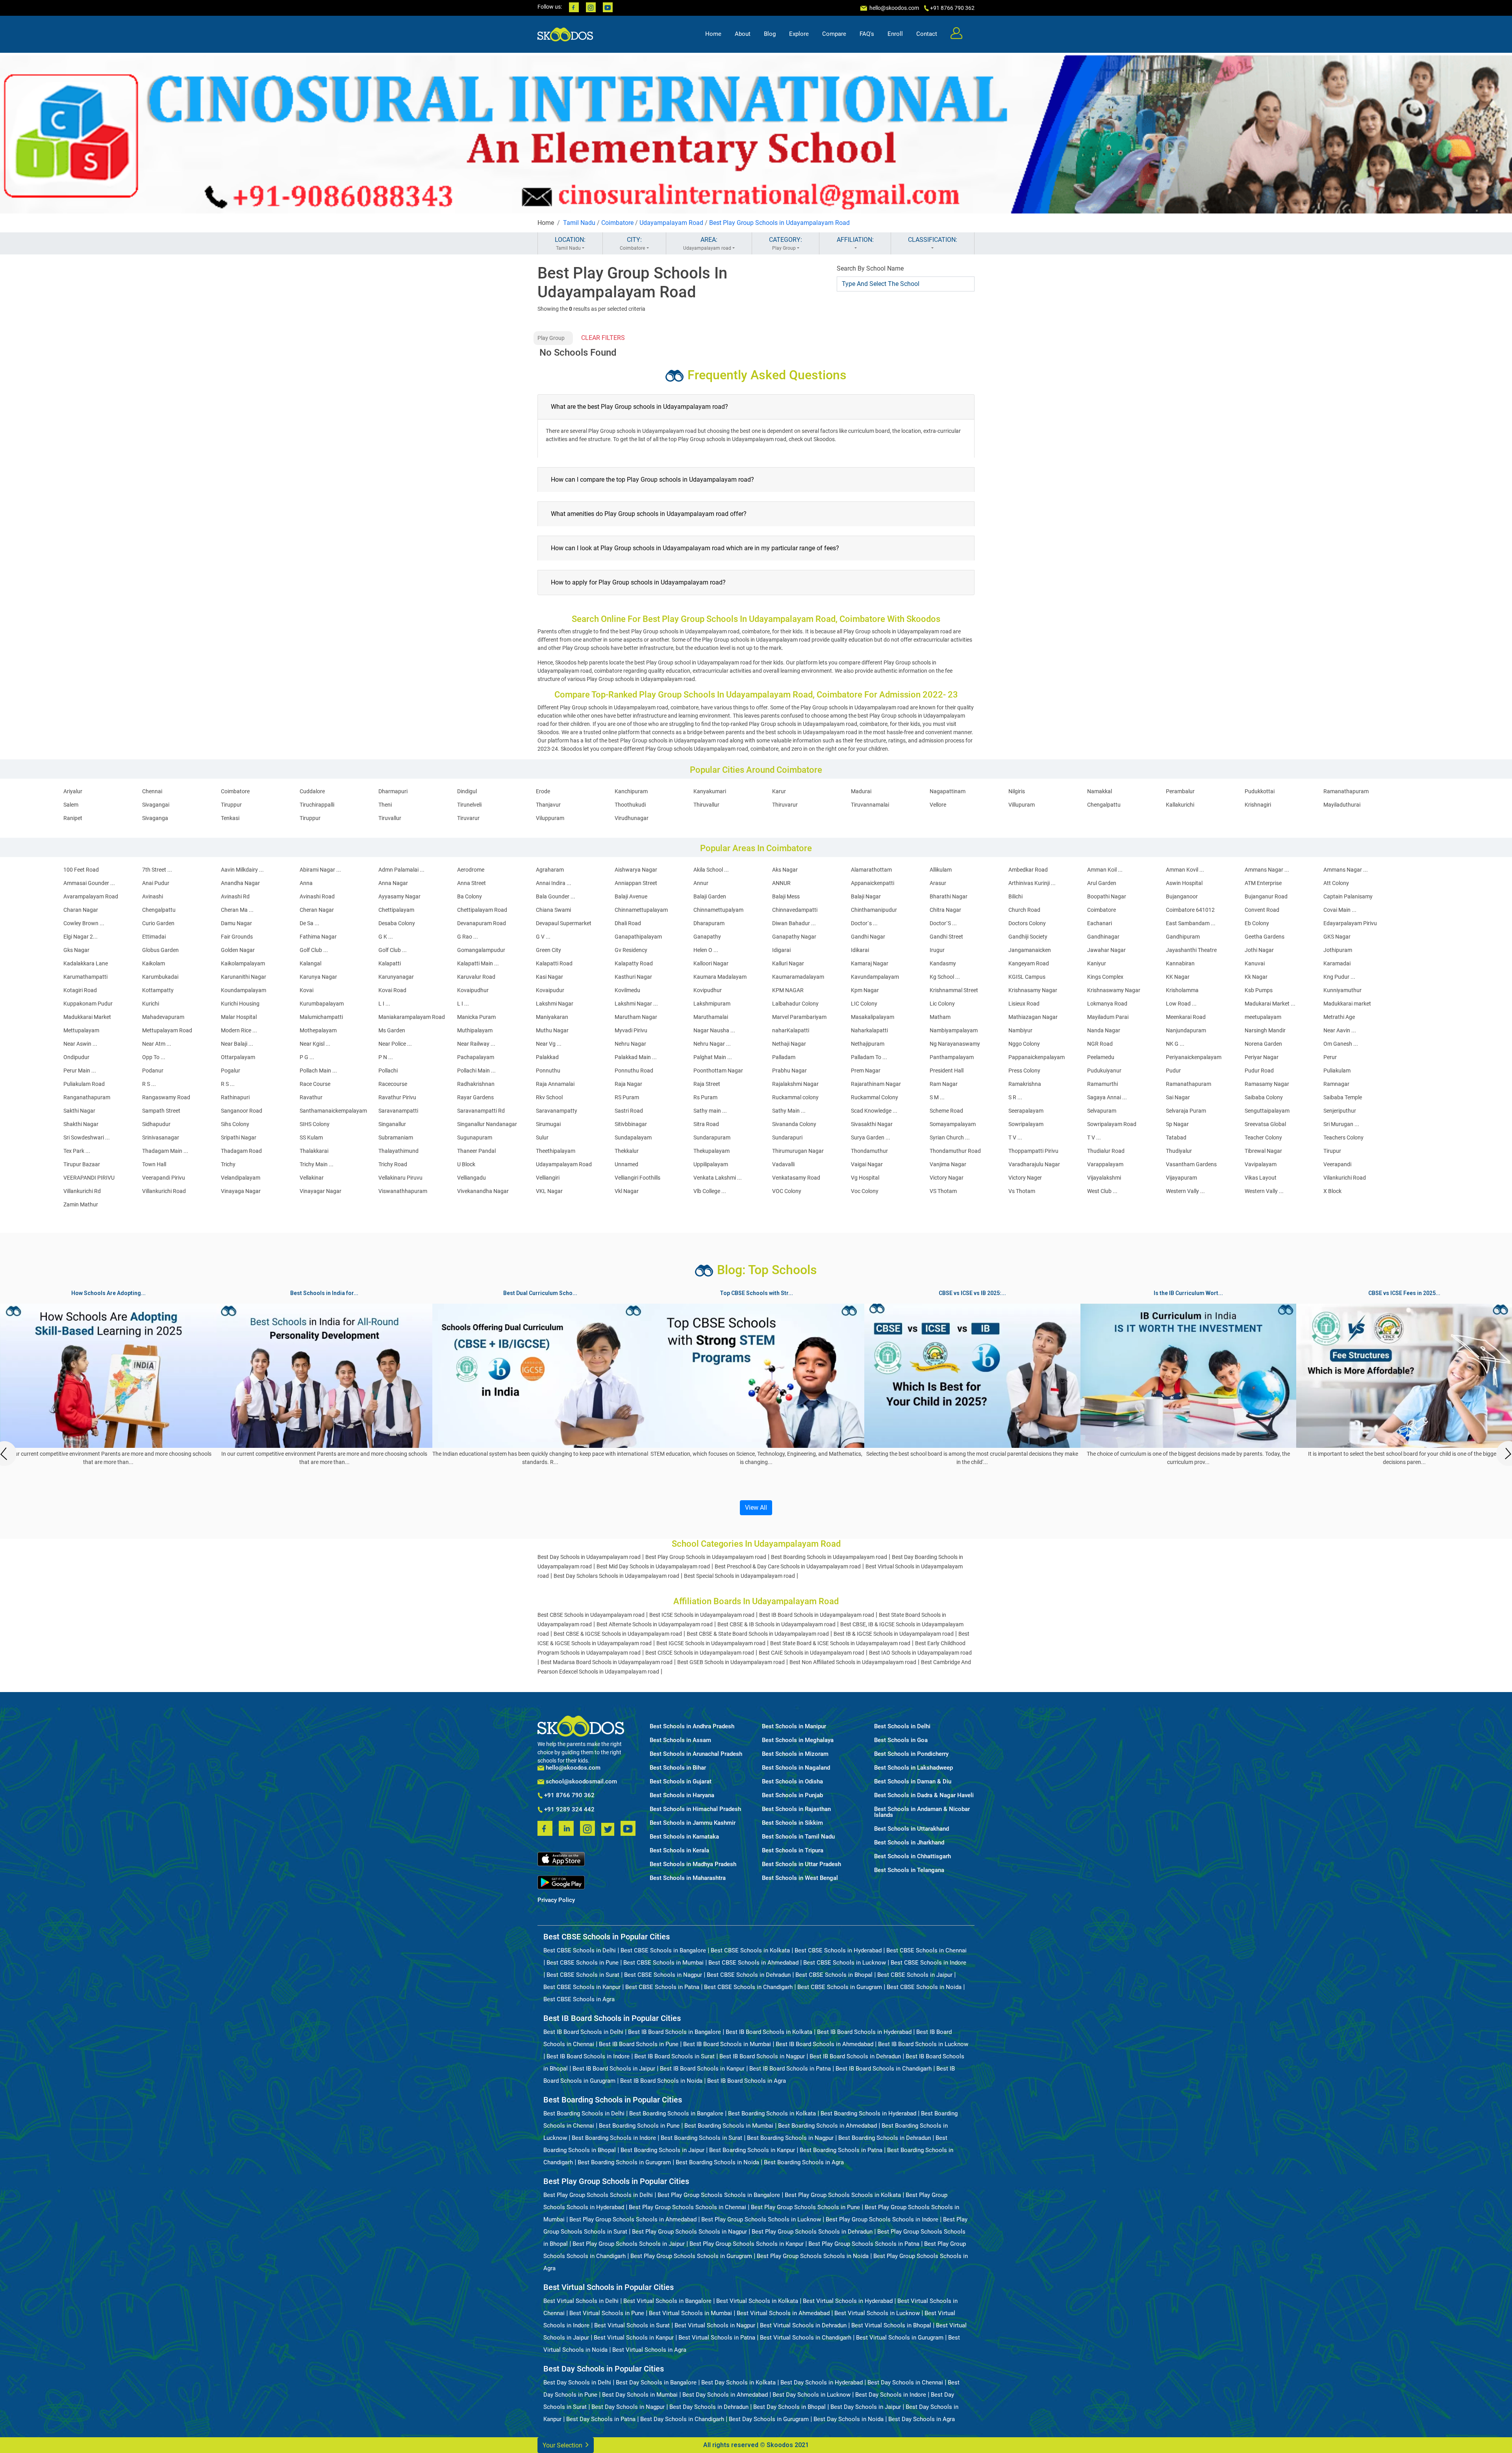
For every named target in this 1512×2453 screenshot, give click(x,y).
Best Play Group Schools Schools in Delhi (598, 2195)
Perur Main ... (80, 1071)
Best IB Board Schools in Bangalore (674, 2032)
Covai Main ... (1340, 910)
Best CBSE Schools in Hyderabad (838, 1950)
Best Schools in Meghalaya (798, 1740)
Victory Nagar (947, 1178)
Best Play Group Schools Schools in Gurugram (691, 2256)
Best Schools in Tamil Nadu (798, 1837)
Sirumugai (548, 1124)
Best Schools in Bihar (678, 1768)
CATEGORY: (786, 243)
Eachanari (1100, 923)
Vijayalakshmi (1104, 1178)
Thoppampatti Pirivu (1033, 1151)
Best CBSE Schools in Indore (928, 1963)
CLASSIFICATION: (933, 240)
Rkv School (549, 1097)
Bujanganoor (1182, 896)
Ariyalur (73, 791)
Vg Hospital (865, 1178)
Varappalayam (1105, 1164)
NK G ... (1175, 1044)
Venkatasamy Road (796, 1178)
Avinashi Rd (235, 896)
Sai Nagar (1178, 1097)
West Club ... (1102, 1191)
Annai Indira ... (554, 883)
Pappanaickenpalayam (1037, 1057)
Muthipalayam (475, 1030)
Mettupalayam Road (167, 1030)
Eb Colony (1257, 923)
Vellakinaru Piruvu (400, 1178)
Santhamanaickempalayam (333, 1111)
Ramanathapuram (1346, 791)
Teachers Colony (1343, 1137)
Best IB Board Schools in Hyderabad (864, 2032)
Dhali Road (628, 923)
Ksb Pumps (1259, 990)
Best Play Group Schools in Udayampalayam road (706, 1557)
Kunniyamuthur (1342, 990)
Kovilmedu (627, 990)
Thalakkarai (314, 1151)
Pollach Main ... (318, 1071)
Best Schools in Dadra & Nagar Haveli (924, 1795)
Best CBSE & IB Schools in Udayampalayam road (776, 1624)
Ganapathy (707, 937)
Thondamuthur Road (955, 1151)
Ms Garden (392, 1030)
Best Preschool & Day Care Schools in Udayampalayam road (788, 1566)
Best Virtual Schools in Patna (717, 2338)
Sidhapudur (156, 1124)
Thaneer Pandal (476, 1151)
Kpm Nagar (865, 990)
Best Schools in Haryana (682, 1795)
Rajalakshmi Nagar (795, 1084)
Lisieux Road (1024, 1004)
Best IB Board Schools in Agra (747, 2081)
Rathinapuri (235, 1097)
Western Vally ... (1185, 1191)
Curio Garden (158, 923)
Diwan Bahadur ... (794, 923)
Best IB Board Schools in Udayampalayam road (817, 1615)
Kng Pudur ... (1339, 977)
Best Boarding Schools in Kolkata (772, 2113)
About (743, 34)
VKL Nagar (549, 1191)
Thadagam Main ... (165, 1151)
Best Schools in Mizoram (795, 1754)
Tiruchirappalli (317, 805)
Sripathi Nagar (239, 1137)
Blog (770, 34)
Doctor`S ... (943, 923)
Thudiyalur (1179, 1151)
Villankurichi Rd (82, 1191)
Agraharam (550, 870)
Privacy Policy (556, 1900)
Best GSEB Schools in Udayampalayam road (731, 1662)
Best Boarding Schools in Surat (701, 2138)
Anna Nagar (393, 883)
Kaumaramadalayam (798, 977)
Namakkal (1100, 791)
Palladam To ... (869, 1057)
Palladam (784, 1057)
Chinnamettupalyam (718, 910)
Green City (548, 950)
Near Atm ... (157, 1044)
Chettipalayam (396, 910)
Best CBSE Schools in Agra (579, 1999)
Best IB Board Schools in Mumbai (727, 2044)
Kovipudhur (708, 990)
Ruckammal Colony (875, 1097)
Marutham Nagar (636, 1017)
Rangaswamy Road (166, 1097)
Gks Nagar (76, 950)
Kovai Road (392, 990)
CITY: (632, 243)
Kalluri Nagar (788, 963)
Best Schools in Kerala (679, 1851)
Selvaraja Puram (1186, 1111)
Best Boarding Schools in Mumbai (729, 2126)
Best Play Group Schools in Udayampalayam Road (779, 223)
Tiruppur (231, 805)
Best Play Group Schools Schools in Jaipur (629, 2244)
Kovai (307, 990)
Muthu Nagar (552, 1030)
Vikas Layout (1261, 1178)
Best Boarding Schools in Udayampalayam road (829, 1557)
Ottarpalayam (238, 1057)
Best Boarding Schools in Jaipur (662, 2150)
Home (713, 34)
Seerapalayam (1026, 1111)
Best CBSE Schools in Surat (583, 1975)
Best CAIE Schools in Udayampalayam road (812, 1653)
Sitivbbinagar (631, 1124)
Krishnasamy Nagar (1033, 990)
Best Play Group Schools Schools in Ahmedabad (633, 2219)
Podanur (153, 1071)
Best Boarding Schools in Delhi (584, 2113)
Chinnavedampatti (795, 910)
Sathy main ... (710, 1111)
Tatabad (1176, 1137)
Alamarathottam (871, 870)
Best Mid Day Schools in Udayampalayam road (653, 1566)
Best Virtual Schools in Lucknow (877, 2313)
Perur (1330, 1057)
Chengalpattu (1104, 805)
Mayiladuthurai (1342, 805)
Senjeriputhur (1340, 1111)
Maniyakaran (552, 1017)
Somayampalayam (953, 1124)
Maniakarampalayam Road (412, 1017)
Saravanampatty (557, 1111)
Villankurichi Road (164, 1191)
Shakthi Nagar (81, 1124)
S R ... (1015, 1097)
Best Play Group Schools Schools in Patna (864, 2244)
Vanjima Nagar (948, 1164)
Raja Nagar (628, 1084)
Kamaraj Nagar (870, 963)
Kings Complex (1105, 977)
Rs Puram (705, 1097)
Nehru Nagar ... (712, 1044)
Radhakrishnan (476, 1084)
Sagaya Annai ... (1107, 1097)
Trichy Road (393, 1164)
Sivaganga (155, 818)
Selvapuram (1102, 1111)
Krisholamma (1182, 990)
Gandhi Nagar (868, 937)
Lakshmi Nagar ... (636, 1004)
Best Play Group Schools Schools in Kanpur (747, 2244)
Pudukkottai (1260, 791)
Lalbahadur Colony (795, 1004)
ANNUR (781, 883)
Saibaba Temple (1343, 1097)
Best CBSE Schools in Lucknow (845, 1963)
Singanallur (392, 1124)
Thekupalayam (712, 1151)
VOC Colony (787, 1191)
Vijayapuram (1181, 1178)
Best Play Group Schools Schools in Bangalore (719, 2195)
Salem (71, 805)
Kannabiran (1180, 963)
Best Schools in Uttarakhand (912, 1829)
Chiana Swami (553, 910)
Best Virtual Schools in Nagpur (715, 2325)
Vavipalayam (1261, 1164)
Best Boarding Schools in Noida (717, 2162)
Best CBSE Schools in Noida (924, 1987)
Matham (940, 1017)
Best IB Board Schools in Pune (639, 2044)
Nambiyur (1020, 1030)
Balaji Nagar (866, 896)
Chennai (152, 791)
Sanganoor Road (242, 1111)
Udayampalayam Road (671, 223)
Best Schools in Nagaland (796, 1768)
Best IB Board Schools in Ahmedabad (825, 2044)
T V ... (1015, 1137)
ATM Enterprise (1263, 883)
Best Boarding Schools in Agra (804, 2162)
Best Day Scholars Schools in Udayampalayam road (616, 1576)
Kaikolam (154, 963)
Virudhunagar (632, 818)
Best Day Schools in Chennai (905, 2382)
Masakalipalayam (873, 1017)
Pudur (1173, 1071)
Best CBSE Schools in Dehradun (749, 1975)
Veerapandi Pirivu (164, 1178)
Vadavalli (783, 1164)
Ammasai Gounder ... (89, 883)
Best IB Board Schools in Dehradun (855, 2056)
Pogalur (231, 1071)
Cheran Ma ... (237, 910)
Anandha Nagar (240, 883)
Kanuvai (1255, 963)
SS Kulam (311, 1137)
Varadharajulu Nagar (1034, 1164)
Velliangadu (472, 1178)
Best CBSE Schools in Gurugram (840, 1987)
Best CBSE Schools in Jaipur (915, 1975)
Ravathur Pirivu (397, 1097)
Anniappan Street (636, 883)
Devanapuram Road (482, 923)
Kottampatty (158, 990)
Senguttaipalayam (1267, 1111)
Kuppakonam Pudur (88, 1004)
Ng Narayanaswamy (955, 1044)
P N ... (386, 1057)
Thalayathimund (398, 1151)
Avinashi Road (317, 896)
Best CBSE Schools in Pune (583, 1963)
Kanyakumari (710, 791)
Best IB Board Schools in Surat (674, 2056)
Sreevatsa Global (1265, 1124)
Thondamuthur (869, 1151)
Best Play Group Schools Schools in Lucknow (761, 2219)
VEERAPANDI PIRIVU (89, 1178)
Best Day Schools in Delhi (577, 2382)
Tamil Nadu (579, 223)
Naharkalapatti (869, 1030)
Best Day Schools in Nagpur (628, 2407)
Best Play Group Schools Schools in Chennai (687, 2207)
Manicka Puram (476, 1017)
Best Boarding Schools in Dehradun (885, 2138)
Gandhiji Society (1028, 937)
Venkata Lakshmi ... (718, 1178)
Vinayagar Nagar (321, 1191)
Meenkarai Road (1186, 1017)
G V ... (543, 937)
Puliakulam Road (84, 1084)
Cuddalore (312, 791)
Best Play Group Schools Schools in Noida (813, 2256)
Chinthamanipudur (874, 910)
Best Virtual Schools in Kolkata (757, 2301)
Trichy (228, 1164)
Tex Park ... (77, 1151)
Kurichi (151, 1004)
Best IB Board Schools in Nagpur (762, 2056)
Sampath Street (161, 1111)
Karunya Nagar (318, 977)
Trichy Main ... (317, 1164)
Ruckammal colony (795, 1097)
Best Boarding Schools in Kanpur (752, 2150)
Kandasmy (943, 963)
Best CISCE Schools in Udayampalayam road (700, 1653)
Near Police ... (395, 1044)
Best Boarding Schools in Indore (614, 2138)
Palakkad (547, 1057)
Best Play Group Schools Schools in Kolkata (843, 2195)
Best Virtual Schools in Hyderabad (848, 2301)
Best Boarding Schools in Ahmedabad (827, 2126)
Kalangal (310, 963)
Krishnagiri (1258, 805)
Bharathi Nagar (949, 896)
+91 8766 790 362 (569, 1796)
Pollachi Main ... (476, 1071)
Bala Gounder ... (556, 896)
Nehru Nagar (630, 1044)
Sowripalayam (1026, 1124)
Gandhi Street (946, 937)
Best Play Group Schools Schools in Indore (882, 2219)
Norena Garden (1263, 1044)
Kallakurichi (1180, 805)
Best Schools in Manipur (794, 1727)
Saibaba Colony (1264, 1097)
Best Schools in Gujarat (681, 1782)
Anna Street (472, 883)
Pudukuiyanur (1104, 1071)
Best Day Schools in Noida (849, 2419)
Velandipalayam (241, 1178)
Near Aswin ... (80, 1044)
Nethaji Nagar (789, 1044)
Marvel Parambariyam (799, 1017)
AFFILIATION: (855, 240)
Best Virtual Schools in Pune (607, 2313)
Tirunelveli (469, 805)
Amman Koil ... (1105, 870)
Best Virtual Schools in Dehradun (803, 2325)
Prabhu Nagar (789, 1071)
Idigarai (781, 950)
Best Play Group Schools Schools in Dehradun (812, 2232)
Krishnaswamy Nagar (1114, 990)
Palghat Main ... (713, 1057)
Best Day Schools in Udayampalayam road (589, 1557)
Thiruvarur (785, 805)
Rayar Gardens (475, 1097)
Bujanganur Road (1266, 896)
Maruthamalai (711, 1017)
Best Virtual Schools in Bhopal (891, 2325)
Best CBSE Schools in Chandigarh (748, 1987)
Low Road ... (1181, 1004)
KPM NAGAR (788, 990)
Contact (927, 34)
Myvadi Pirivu (631, 1030)
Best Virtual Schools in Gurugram (900, 2338)
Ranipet (73, 818)
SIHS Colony (315, 1124)
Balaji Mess (786, 896)
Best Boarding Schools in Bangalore (676, 2113)
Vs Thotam (1022, 1191)
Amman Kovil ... (1185, 870)
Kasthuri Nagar (633, 977)
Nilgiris (1017, 791)
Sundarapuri (787, 1137)
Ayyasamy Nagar (399, 896)
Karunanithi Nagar (244, 977)
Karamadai (1337, 963)
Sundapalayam (633, 1137)
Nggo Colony (1024, 1044)
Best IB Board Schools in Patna (790, 2069)
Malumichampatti (321, 1017)
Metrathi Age (1339, 1017)
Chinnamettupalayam (641, 910)
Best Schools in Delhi (902, 1727)
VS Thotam (943, 1191)
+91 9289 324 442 (569, 1810)
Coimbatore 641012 (1190, 910)
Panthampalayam (952, 1057)
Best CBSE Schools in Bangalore (663, 1950)
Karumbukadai (160, 977)
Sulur (542, 1137)
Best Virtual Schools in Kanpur (634, 2338)
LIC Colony (864, 1004)
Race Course (315, 1084)
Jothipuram (1338, 950)
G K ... (386, 937)
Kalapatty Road (634, 963)
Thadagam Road (241, 1151)
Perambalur (1180, 791)
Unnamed (626, 1164)
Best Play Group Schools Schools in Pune (805, 2207)
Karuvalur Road (476, 977)
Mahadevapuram (163, 1017)
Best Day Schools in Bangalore (656, 2382)
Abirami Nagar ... (320, 870)
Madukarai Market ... (1270, 1004)
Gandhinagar (1103, 937)
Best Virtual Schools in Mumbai (690, 2313)
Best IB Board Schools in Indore (588, 2056)
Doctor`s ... (864, 923)
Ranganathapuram (87, 1097)
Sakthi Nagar (79, 1111)
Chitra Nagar (945, 910)
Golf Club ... (314, 950)
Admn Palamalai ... (401, 870)
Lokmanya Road (1107, 1004)
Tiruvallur (390, 818)
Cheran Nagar (317, 910)
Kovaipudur (550, 990)
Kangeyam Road (1029, 963)
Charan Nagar (81, 910)
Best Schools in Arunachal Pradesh (696, 1754)
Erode (543, 791)
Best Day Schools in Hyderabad (822, 2382)
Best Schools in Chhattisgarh (913, 1856)
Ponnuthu (548, 1071)
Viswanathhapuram (403, 1191)
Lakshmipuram (712, 1004)
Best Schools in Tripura (793, 1851)
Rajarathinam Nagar (876, 1084)
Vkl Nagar (627, 1191)
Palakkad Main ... (636, 1057)
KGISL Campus (1027, 977)
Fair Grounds (237, 937)
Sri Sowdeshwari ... (87, 1137)
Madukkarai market (1347, 1004)
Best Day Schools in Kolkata (738, 2382)
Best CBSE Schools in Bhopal (834, 1975)
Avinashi (153, 896)
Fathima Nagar (318, 937)
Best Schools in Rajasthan (796, 1809)
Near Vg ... (549, 1044)
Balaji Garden (710, 896)
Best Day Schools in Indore (891, 2395)
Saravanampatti (398, 1111)
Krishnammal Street (954, 990)
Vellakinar (312, 1178)
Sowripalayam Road (1112, 1124)
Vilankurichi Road (1345, 1178)
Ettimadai (154, 937)
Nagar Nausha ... (714, 1030)
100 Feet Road (81, 870)
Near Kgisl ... (315, 1044)
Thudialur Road (1106, 1151)
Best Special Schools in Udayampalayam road (739, 1576)
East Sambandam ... (1191, 923)
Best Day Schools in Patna (601, 2419)
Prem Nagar (866, 1071)
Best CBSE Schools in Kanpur (582, 1987)
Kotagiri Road (80, 990)
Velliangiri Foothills (637, 1178)
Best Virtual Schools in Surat (632, 2325)
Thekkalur (627, 1151)
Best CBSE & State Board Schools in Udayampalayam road (758, 1634)
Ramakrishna (1025, 1084)
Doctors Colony (1027, 923)
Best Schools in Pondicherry (911, 1754)
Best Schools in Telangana (909, 1870)
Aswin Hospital (1184, 883)
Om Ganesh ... (1341, 1044)
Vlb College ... (710, 1191)
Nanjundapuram (1186, 1030)
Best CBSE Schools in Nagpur (663, 1975)
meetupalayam (1263, 1017)
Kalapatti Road (554, 963)
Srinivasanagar (161, 1137)
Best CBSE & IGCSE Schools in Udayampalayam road (618, 1634)
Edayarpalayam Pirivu (1350, 923)
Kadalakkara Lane (86, 963)
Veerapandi (1337, 1164)
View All (756, 1508)
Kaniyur (1097, 963)
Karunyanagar (396, 977)
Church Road (1024, 910)
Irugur (937, 950)
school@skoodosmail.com (581, 1782)
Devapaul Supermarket (564, 923)
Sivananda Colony (794, 1124)
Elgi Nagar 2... (81, 937)
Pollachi (388, 1071)
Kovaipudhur (473, 990)
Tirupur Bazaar (82, 1164)
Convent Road (1262, 910)
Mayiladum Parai (1108, 1017)
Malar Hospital (239, 1017)
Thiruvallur (706, 805)
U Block (466, 1164)
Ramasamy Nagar (1267, 1084)
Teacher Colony (1263, 1137)
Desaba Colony (397, 923)
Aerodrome (471, 870)
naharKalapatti (791, 1030)
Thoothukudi (630, 805)
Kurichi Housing (240, 1004)
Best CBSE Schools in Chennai (926, 1950)
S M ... (937, 1097)
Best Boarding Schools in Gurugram (624, 2162)
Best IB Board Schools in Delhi (583, 2032)
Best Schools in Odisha (792, 1782)
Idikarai (860, 950)
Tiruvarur (468, 818)
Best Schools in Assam (680, 1740)
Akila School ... (711, 870)
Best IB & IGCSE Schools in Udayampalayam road (894, 1634)
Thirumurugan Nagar (798, 1151)
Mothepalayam (318, 1030)
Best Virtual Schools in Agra (649, 2350)
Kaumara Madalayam (720, 977)
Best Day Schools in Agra (922, 2419)
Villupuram (1022, 805)
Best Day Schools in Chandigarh (682, 2419)
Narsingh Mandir (1265, 1030)
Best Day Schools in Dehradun (709, 2407)
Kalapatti (390, 963)
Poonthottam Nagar (718, 1071)
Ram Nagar (944, 1084)
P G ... (307, 1057)
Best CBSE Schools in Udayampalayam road (591, 1615)
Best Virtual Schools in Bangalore (667, 2301)
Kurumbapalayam (322, 1004)
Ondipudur (76, 1057)
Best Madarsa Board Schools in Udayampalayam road (607, 1662)
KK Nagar (1178, 977)
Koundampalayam (244, 990)
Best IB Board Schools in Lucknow (923, 2044)
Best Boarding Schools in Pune (639, 2126)
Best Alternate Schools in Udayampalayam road (655, 1624)
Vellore (938, 805)
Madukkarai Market (87, 1017)
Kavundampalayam (875, 977)
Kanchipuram (631, 791)
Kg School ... (945, 977)
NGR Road (1100, 1044)
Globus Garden (160, 950)
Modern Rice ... (239, 1030)
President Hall (947, 1071)
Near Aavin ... (1340, 1030)
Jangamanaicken (1030, 950)
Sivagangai (156, 805)
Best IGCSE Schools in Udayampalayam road (711, 1643)
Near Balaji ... (237, 1044)
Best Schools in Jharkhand (909, 1843)
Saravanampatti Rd (481, 1111)
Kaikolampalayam (243, 963)
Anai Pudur (156, 883)
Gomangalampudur (481, 950)
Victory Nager (1025, 1178)
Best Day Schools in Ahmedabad (725, 2395)
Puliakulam (1337, 1071)
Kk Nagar (1256, 977)
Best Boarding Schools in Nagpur (790, 2138)
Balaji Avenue (631, 896)
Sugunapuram (475, 1137)
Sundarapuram (712, 1137)
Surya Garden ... (871, 1137)
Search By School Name (870, 268)
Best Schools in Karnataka (684, 1837)
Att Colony (1336, 883)
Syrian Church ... (950, 1137)
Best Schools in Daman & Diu (913, 1782)
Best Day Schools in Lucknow (812, 2395)
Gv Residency (631, 950)
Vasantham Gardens (1191, 1164)
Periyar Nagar (1262, 1057)
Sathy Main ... (789, 1111)
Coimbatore (617, 223)
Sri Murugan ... (1341, 1124)
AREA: (707, 243)
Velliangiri (548, 1178)
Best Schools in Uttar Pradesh (801, 1864)
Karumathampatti (85, 977)
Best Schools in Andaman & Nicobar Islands (922, 1812)
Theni (385, 805)
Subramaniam (396, 1137)
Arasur (938, 883)
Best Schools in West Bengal (800, 1878)
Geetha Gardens (1265, 937)
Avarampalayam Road (91, 896)
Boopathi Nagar (1107, 896)
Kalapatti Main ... (478, 963)
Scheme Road (946, 1111)
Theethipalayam (556, 1151)
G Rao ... (468, 937)
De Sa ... (309, 923)
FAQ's (867, 34)
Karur (779, 791)
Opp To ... (154, 1057)
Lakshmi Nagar (555, 1004)
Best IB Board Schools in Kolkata (769, 2032)
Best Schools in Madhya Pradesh (693, 1864)
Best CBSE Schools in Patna (662, 1987)
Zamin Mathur (81, 1204)
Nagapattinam (948, 791)
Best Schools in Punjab (792, 1795)
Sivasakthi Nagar (872, 1124)
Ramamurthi (1102, 1084)
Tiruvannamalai (870, 805)
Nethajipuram (868, 1044)
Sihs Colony (235, 1124)
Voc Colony (865, 1191)
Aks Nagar (785, 870)
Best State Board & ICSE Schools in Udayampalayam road (840, 1643)
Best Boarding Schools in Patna (841, 2150)
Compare (834, 34)
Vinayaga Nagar (241, 1191)
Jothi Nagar (1259, 950)
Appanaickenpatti (873, 883)
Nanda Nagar (1104, 1030)
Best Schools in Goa (901, 1740)
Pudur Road (1259, 1071)
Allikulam (941, 870)
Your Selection (563, 2445)
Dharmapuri (393, 791)
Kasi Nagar (549, 977)
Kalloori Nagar (711, 963)
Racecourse (393, 1084)
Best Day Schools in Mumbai (640, 2395)
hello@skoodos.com (894, 8)
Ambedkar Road (1028, 870)
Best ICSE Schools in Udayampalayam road (702, 1615)
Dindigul (467, 791)
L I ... (384, 1004)
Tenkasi (230, 818)
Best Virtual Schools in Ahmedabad (783, 2313)
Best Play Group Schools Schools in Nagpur (689, 2232)
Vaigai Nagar (867, 1164)
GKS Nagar (1337, 937)
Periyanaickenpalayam (1194, 1057)
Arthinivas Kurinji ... (1032, 883)
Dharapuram (709, 923)
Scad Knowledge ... (874, 1111)
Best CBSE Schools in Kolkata (750, 1950)
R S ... (149, 1084)
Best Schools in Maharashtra (688, 1878)
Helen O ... (706, 950)
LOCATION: (570, 243)
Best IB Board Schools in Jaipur (614, 2069)
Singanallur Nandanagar (487, 1124)
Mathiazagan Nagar (1033, 1017)
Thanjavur (548, 805)
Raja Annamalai (555, 1084)
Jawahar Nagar (1106, 950)
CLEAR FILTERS (603, 338)
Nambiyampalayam (954, 1030)
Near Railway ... (476, 1044)
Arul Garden (1102, 883)
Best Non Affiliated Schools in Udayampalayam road (853, 1662)
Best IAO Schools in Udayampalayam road (920, 1653)
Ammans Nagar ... (1267, 870)
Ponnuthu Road (634, 1071)
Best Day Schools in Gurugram (769, 2419)
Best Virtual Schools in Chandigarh (806, 2338)
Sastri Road (629, 1111)
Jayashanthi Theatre (1191, 950)
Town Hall (154, 1164)
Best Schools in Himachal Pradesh (695, 1809)
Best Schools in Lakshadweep (913, 1768)
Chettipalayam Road (482, 910)
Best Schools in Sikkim (792, 1823)
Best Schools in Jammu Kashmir (693, 1823)
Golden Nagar (238, 950)
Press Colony (1024, 1071)
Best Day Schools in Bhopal (789, 2407)
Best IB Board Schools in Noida (661, 2081)
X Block (1332, 1191)
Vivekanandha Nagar (483, 1191)
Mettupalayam (81, 1030)
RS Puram (627, 1097)
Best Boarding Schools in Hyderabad (868, 2113)
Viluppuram (550, 818)
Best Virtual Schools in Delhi (581, 2301)
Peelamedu (1101, 1057)
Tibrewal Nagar (1263, 1151)
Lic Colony (942, 1004)
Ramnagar (1336, 1084)
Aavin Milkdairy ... (242, 870)
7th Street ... (157, 870)
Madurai (861, 791)
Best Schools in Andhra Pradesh (692, 1727)
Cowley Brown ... (84, 923)
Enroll (895, 34)
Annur (701, 883)
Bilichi (1015, 896)
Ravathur (311, 1097)
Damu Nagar (236, 923)
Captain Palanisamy (1348, 896)
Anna (306, 883)
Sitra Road (706, 1124)
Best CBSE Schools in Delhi (580, 1950)
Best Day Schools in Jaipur (866, 2407)
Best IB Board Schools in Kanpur (702, 2069)
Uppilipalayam (711, 1164)
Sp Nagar (1177, 1124)
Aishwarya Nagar (636, 870)
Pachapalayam (476, 1057)
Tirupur (1332, 1151)
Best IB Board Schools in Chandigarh (884, 2069)
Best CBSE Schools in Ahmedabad (753, 1963)
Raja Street (707, 1084)
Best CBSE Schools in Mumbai (663, 1963)
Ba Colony (470, 896)
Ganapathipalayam (638, 937)
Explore (799, 34)
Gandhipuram (1183, 937)
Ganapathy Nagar (794, 937)
